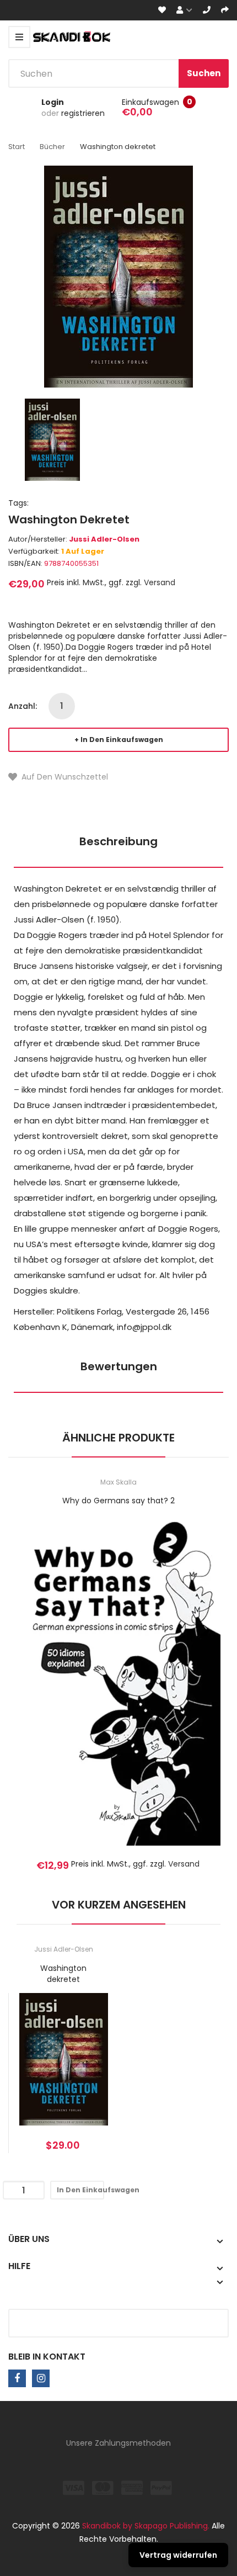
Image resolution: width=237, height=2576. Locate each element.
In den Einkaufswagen (122, 740)
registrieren (83, 113)
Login (53, 102)
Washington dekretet (63, 1974)
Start (17, 147)
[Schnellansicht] (162, 1696)
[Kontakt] (207, 10)
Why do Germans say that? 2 (118, 1501)
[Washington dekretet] (52, 439)
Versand (160, 582)
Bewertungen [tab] (119, 1366)
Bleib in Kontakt (47, 2357)
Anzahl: (23, 706)
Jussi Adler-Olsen (104, 539)
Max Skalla (118, 1482)
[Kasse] (225, 10)
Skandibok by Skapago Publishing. (146, 2526)
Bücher (52, 147)
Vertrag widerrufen (178, 2555)
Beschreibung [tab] (118, 841)
